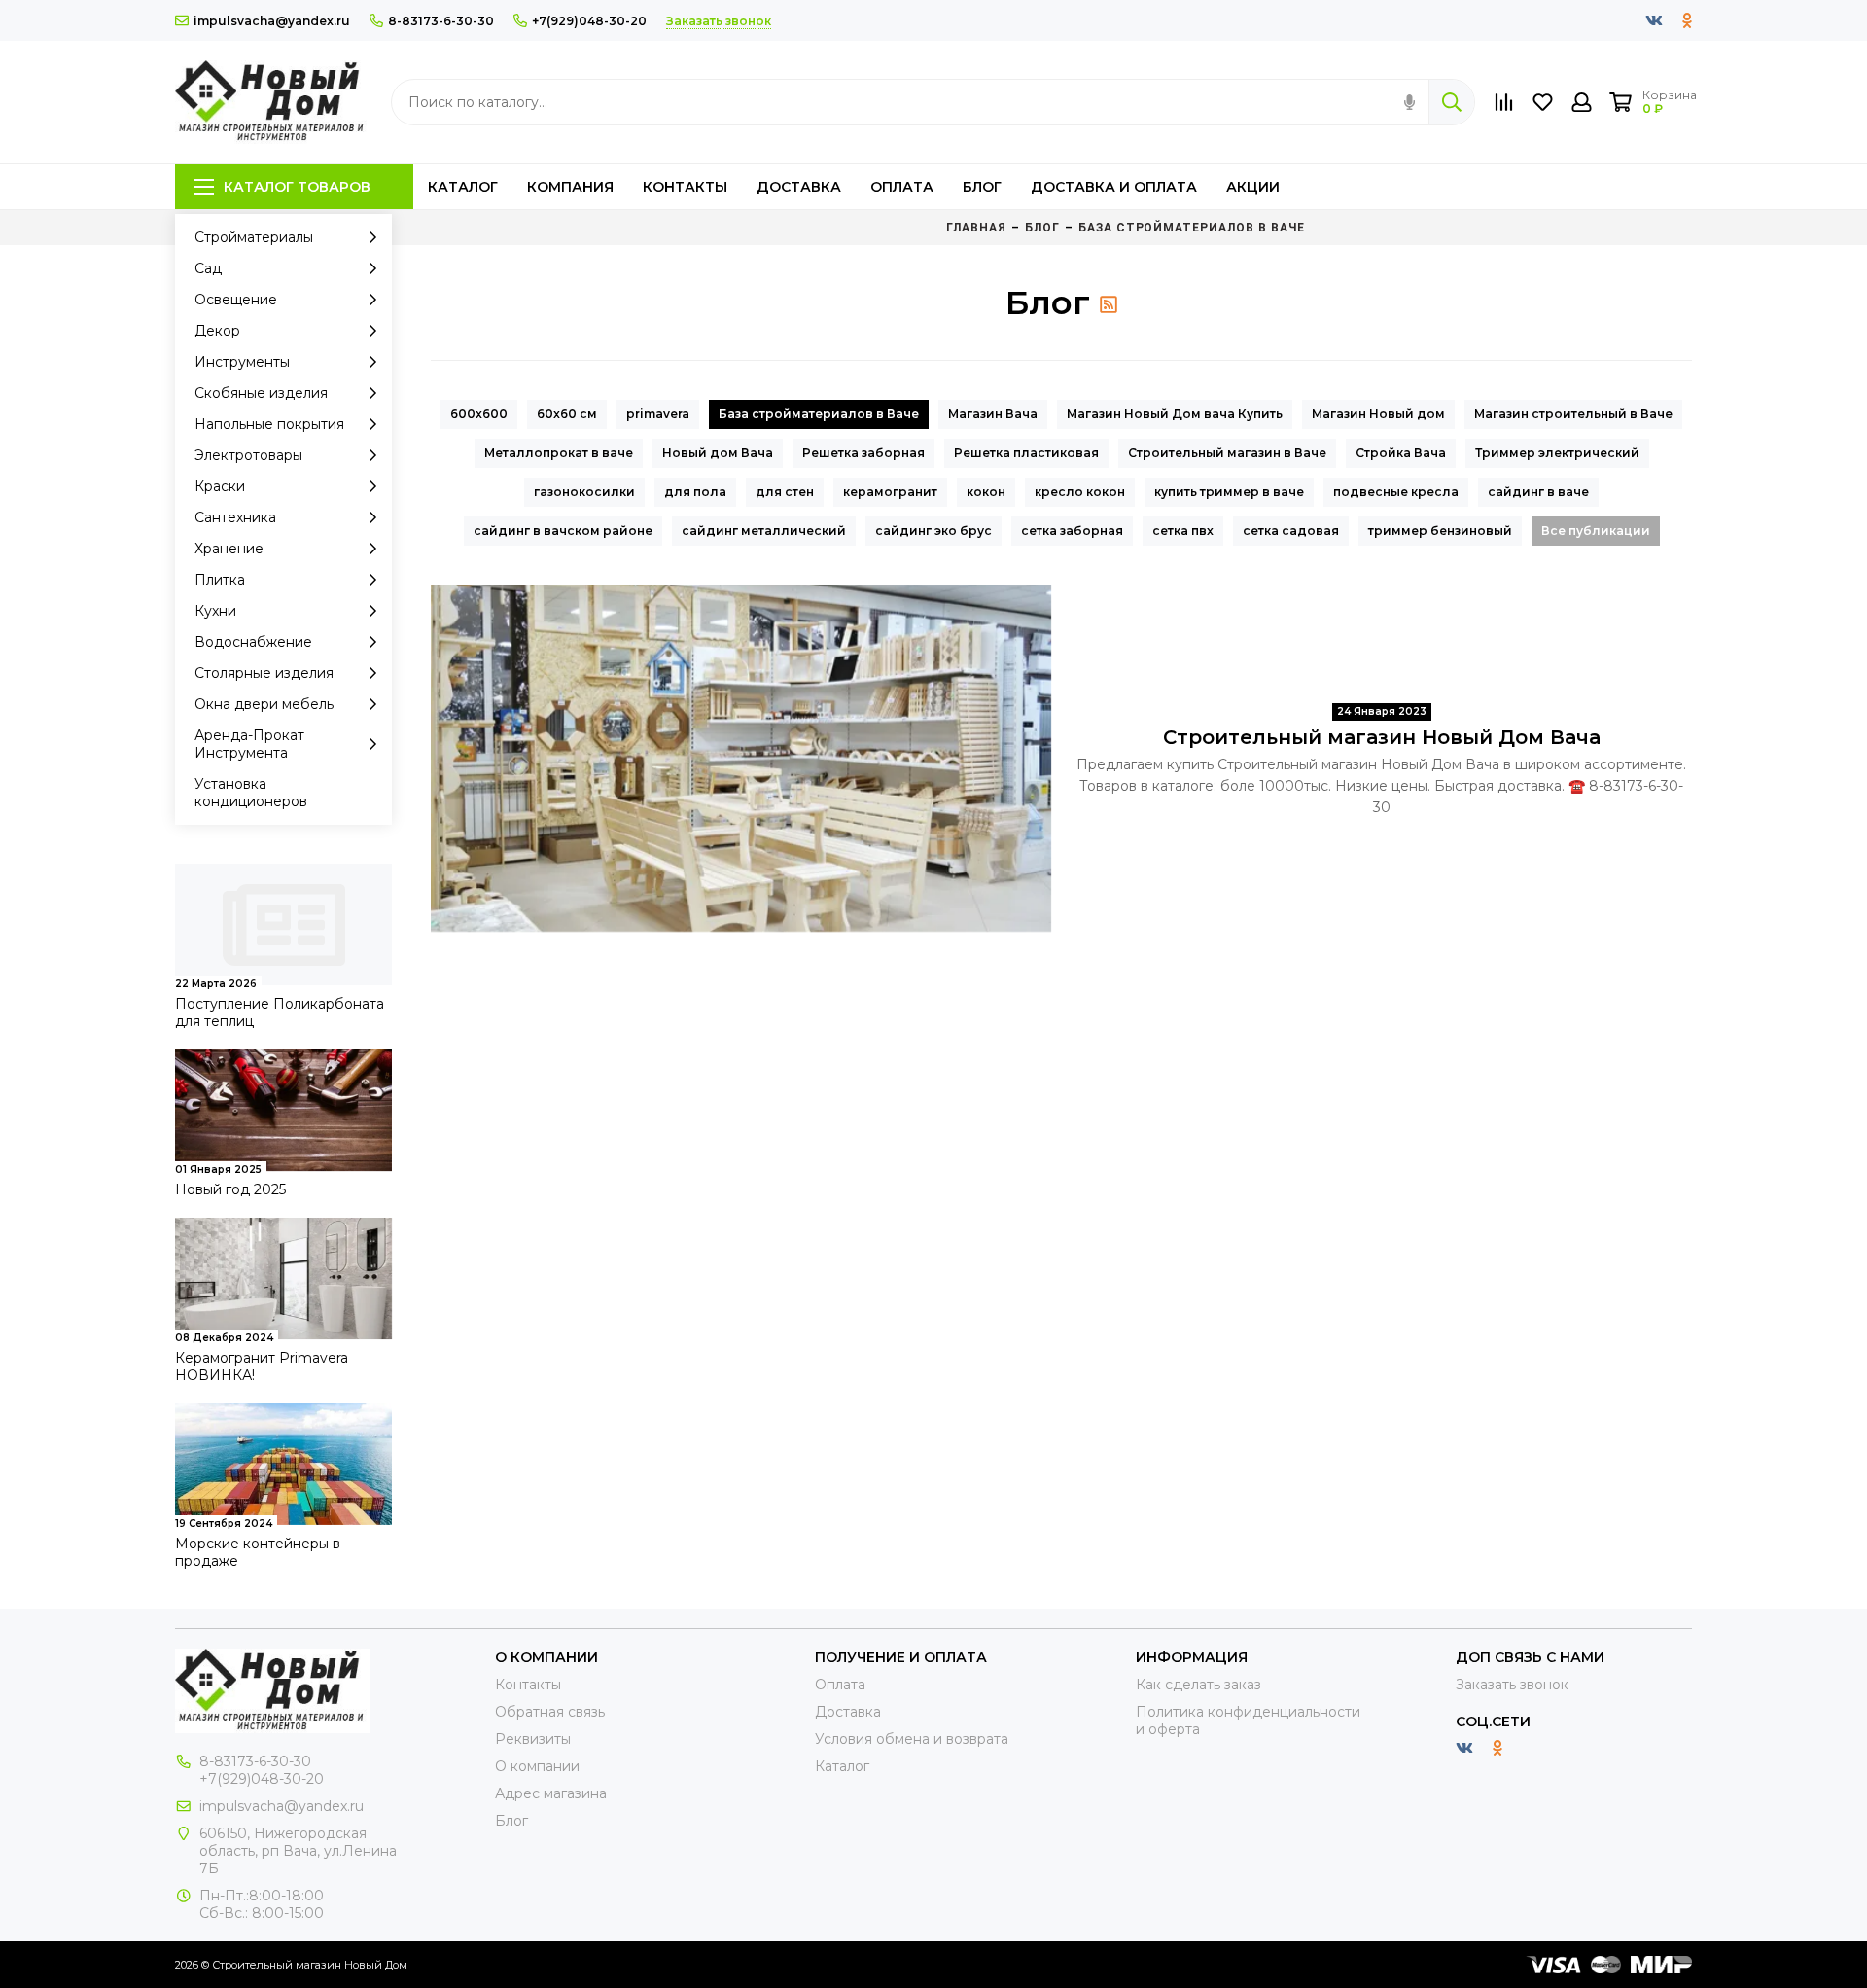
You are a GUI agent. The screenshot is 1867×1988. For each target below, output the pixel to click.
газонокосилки (584, 492)
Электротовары (248, 455)
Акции (1253, 187)
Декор (217, 331)
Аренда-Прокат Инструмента (249, 744)
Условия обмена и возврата (912, 1739)
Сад (208, 268)
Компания (570, 187)
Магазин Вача (993, 414)
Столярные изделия (264, 673)
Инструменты (242, 362)
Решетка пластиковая (1026, 453)
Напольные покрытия (269, 424)
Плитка (220, 580)
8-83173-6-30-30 (441, 21)
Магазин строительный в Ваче (1573, 414)
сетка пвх (1183, 531)
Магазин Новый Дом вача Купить (1175, 414)
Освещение (236, 300)
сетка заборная (1072, 531)
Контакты (685, 187)
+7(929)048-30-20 (589, 21)
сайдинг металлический (764, 531)
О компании (537, 1766)
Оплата (902, 187)
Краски (220, 486)
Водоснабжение (253, 642)
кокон (986, 492)
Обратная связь (550, 1712)
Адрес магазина (551, 1793)
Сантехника (235, 517)
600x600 (479, 414)
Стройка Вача (1401, 453)
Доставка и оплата (1114, 187)
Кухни (215, 611)
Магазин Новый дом (1378, 414)
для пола (695, 492)
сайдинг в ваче (1538, 492)
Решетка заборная (863, 453)
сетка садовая (1291, 531)
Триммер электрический (1557, 453)
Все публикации (1596, 531)
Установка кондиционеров (251, 793)
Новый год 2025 (230, 1189)
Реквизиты (533, 1739)
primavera (658, 414)
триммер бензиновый (1440, 531)
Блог (982, 187)
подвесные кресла (1396, 492)
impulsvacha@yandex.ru (272, 21)
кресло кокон (1080, 492)
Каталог (463, 187)
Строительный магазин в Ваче (1227, 453)
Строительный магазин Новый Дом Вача (1382, 737)
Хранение (229, 549)
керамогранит (890, 492)
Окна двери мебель (264, 704)
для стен (785, 492)
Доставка (799, 187)
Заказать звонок (1512, 1685)
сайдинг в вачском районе (563, 531)
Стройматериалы (254, 237)
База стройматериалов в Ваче (819, 414)
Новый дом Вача (718, 453)
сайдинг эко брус (933, 531)
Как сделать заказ (1198, 1685)
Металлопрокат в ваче (559, 453)
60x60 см (567, 414)
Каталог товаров (297, 187)
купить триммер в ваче (1229, 492)
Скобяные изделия (261, 393)
